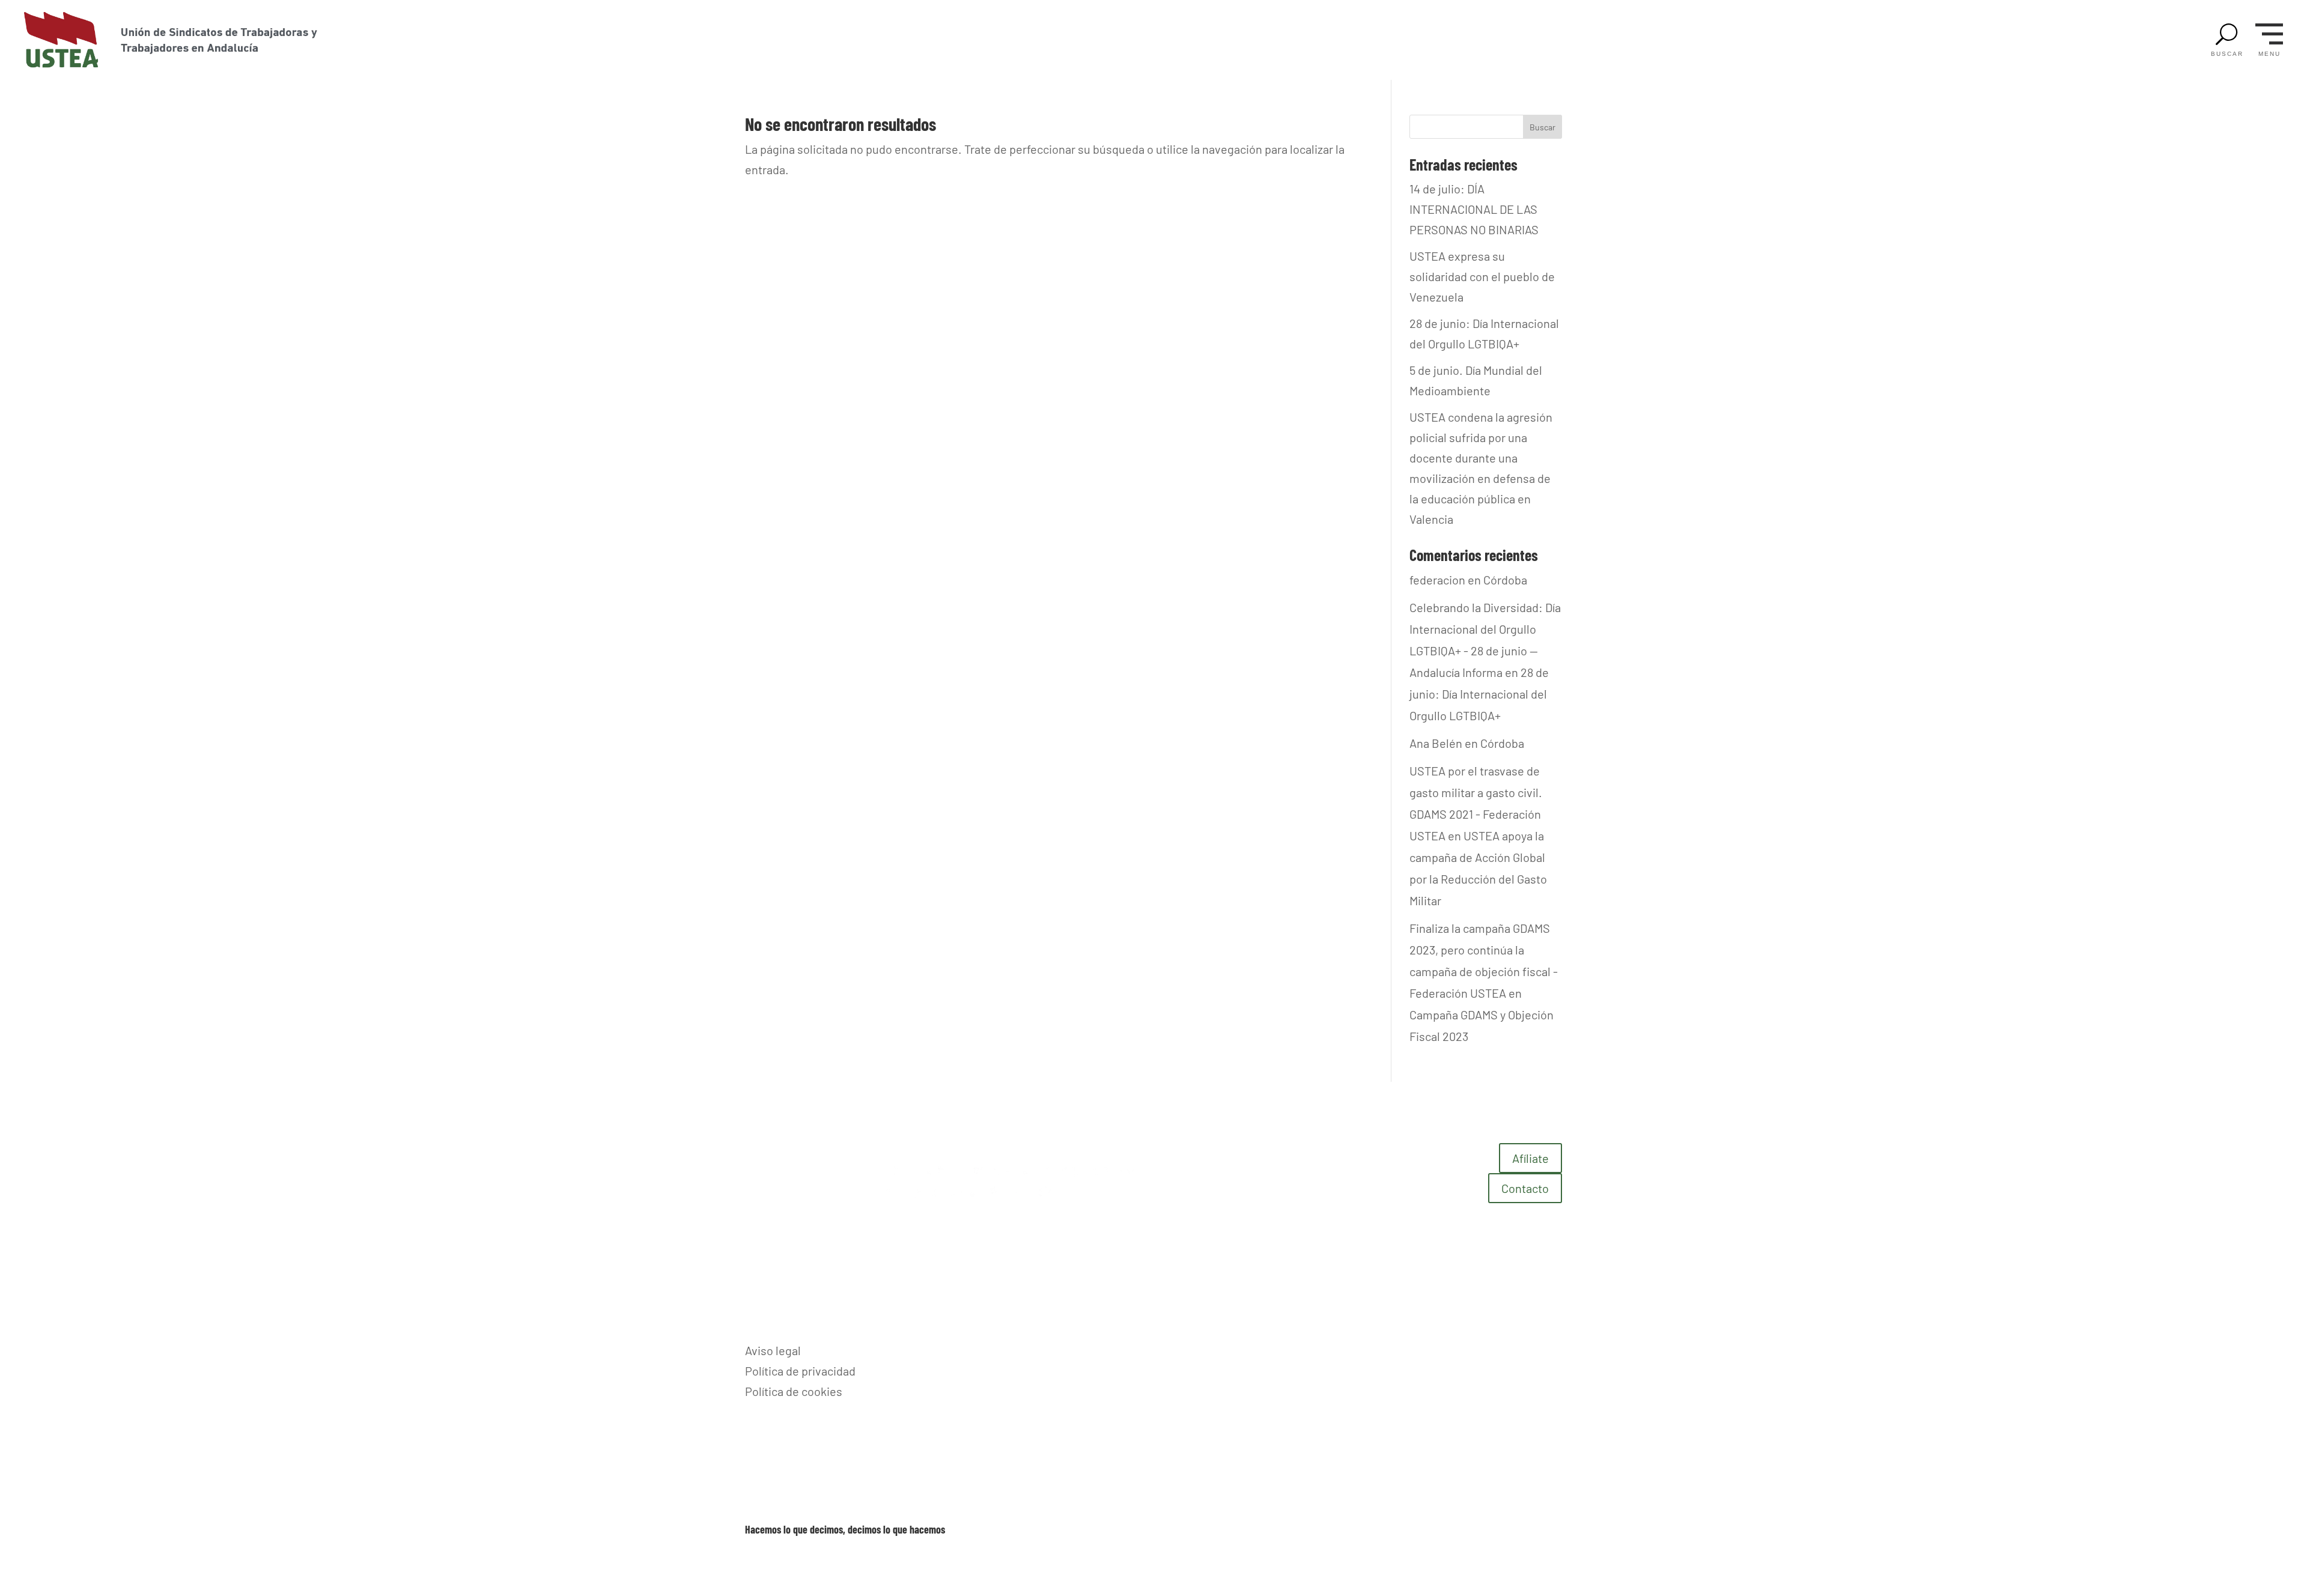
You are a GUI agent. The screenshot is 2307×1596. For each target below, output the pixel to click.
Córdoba (1505, 580)
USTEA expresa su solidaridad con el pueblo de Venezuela (1482, 276)
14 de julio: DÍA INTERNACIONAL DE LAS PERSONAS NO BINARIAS (1474, 209)
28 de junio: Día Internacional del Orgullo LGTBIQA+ (1479, 694)
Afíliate (1530, 1158)
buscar (2227, 54)
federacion (1437, 580)
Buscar (1543, 127)
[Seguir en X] (1552, 1350)
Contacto (1525, 1188)
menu (2269, 54)
